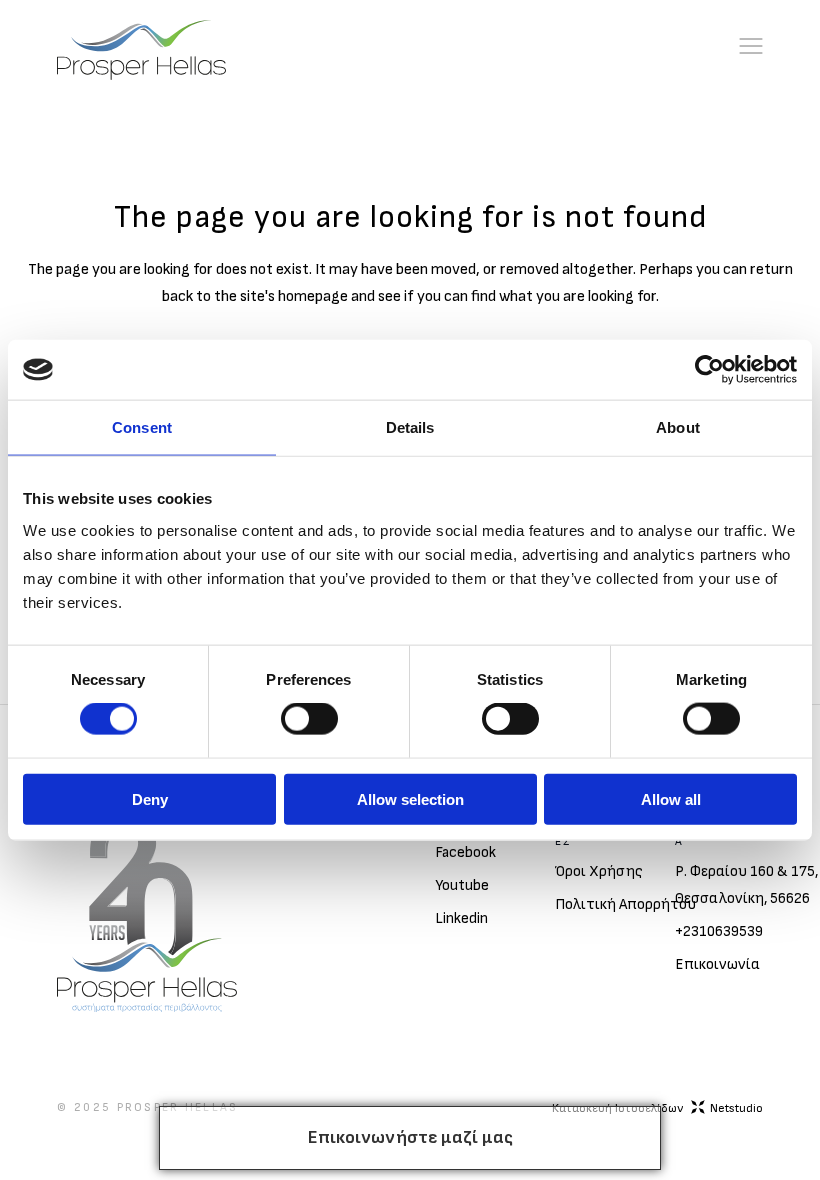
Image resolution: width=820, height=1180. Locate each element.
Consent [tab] (142, 427)
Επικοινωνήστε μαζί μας (410, 1137)
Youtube (462, 885)
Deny (150, 798)
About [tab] (678, 427)
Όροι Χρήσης (599, 871)
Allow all (671, 798)
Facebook (465, 852)
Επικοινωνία (717, 964)
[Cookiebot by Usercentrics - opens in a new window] (709, 370)
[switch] (309, 719)
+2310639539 (719, 931)
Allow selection (410, 798)
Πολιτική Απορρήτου (625, 904)
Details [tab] (410, 427)
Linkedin (461, 918)
